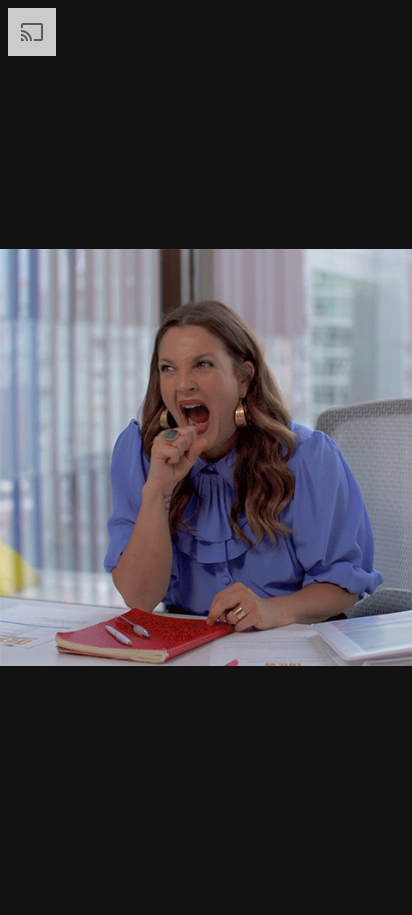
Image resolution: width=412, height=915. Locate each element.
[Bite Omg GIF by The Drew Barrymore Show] (206, 457)
